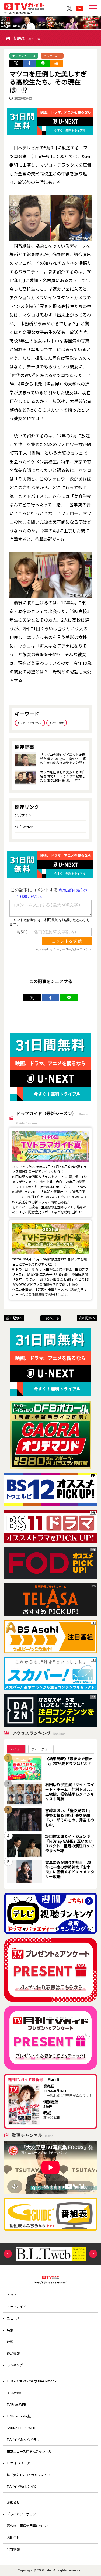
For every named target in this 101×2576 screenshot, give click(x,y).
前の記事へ (14, 1318)
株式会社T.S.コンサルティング (29, 2475)
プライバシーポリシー (23, 2514)
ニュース (13, 2318)
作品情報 (13, 2354)
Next (93, 2254)
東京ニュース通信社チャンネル (29, 2451)
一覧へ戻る (51, 1318)
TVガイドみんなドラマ (23, 2440)
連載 (10, 2342)
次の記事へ (87, 1318)
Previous (8, 2254)
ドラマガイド (16, 2307)
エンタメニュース (24, 56)
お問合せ (13, 2537)
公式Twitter (24, 827)
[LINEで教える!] (43, 64)
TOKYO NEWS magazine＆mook (32, 2381)
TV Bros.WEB (16, 2404)
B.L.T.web (14, 2393)
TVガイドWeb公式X (21, 2486)
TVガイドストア (18, 2463)
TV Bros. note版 (19, 2416)
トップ (12, 2295)
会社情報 (13, 2549)
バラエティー (52, 56)
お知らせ (13, 2502)
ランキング (15, 2365)
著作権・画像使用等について (28, 2526)
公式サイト (23, 815)
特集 (10, 2330)
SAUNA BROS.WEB (21, 2428)
